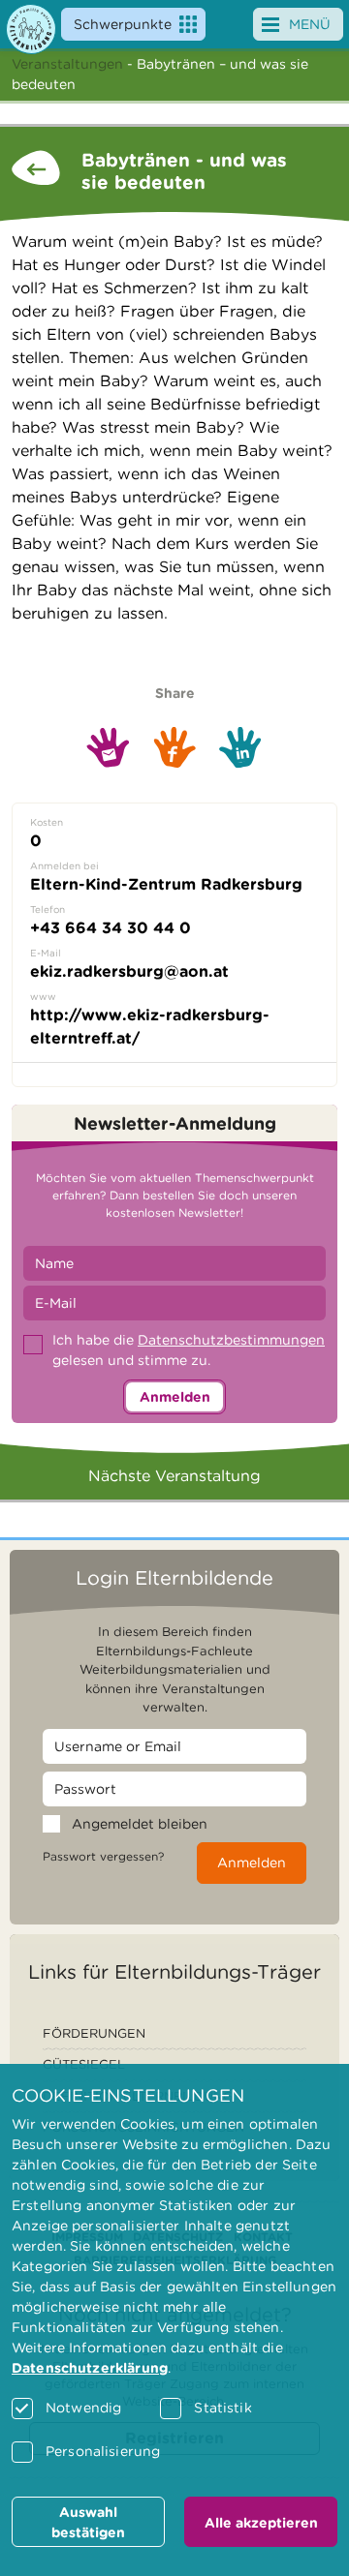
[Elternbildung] (31, 29)
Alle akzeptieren (261, 2523)
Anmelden (175, 1397)
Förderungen (94, 2033)
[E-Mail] (108, 747)
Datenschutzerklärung (90, 2368)
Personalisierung (103, 2451)
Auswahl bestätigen (88, 2522)
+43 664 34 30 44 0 (111, 928)
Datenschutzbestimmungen (231, 1340)
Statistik (222, 2408)
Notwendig (83, 2408)
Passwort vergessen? (103, 1856)
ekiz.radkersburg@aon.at (129, 971)
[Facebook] (174, 747)
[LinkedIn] (240, 748)
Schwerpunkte (123, 24)
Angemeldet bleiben (140, 1824)
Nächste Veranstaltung (174, 1476)
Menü (310, 24)
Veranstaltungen (67, 64)
